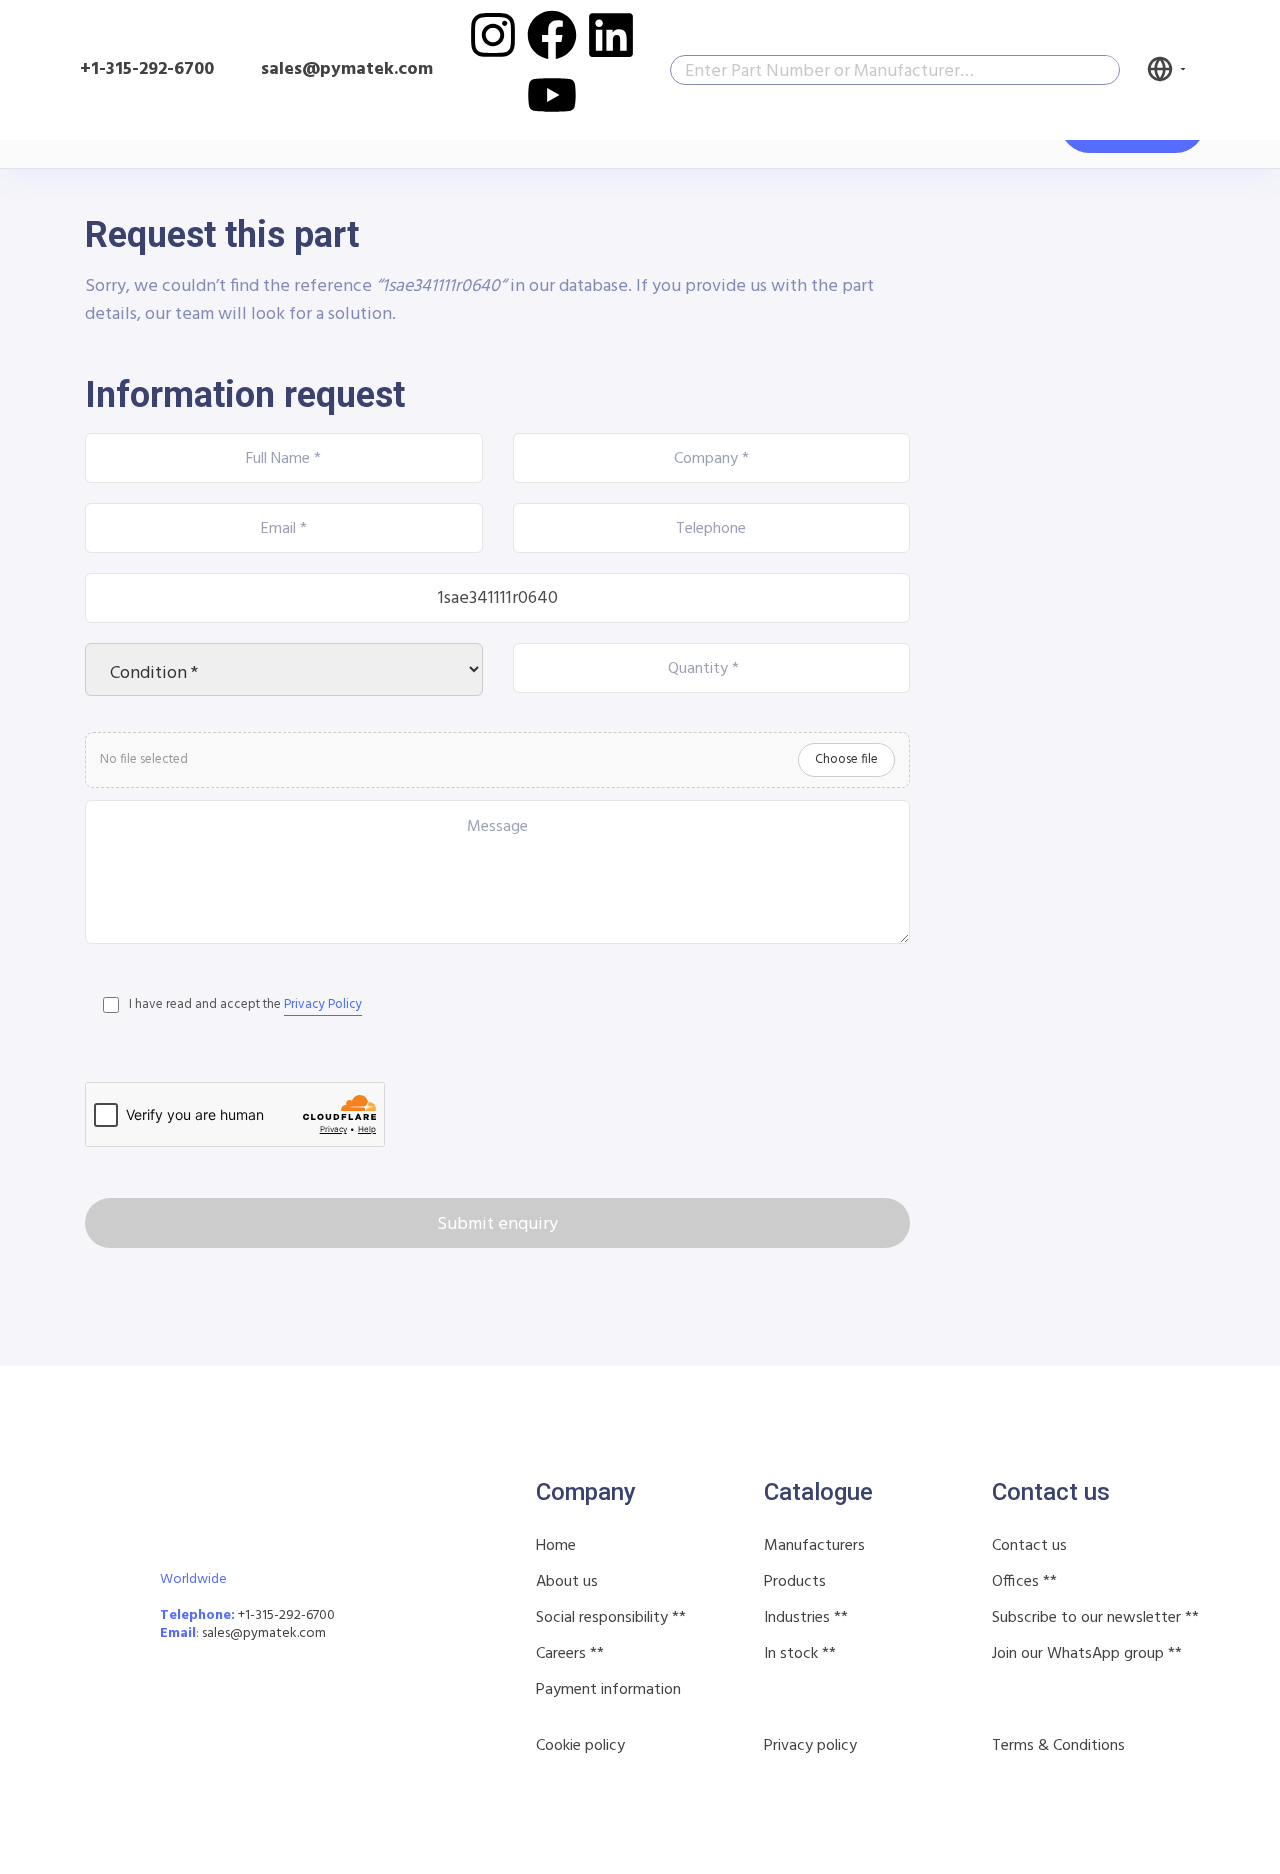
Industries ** (806, 1618)
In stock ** (800, 1654)
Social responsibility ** (611, 1618)
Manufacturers (814, 1546)
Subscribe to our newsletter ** (1095, 1618)
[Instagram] (493, 35)
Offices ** (1024, 1582)
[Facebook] (552, 35)
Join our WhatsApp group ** (1087, 1654)
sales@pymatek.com (264, 1633)
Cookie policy (580, 1746)
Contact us (1029, 1546)
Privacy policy (810, 1746)
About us (567, 1582)
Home (556, 1546)
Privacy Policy (323, 1004)
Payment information (608, 1690)
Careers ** (570, 1654)
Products (795, 1582)
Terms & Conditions (1058, 1746)
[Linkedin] (611, 35)
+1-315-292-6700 (147, 69)
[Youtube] (552, 95)
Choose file (846, 759)
